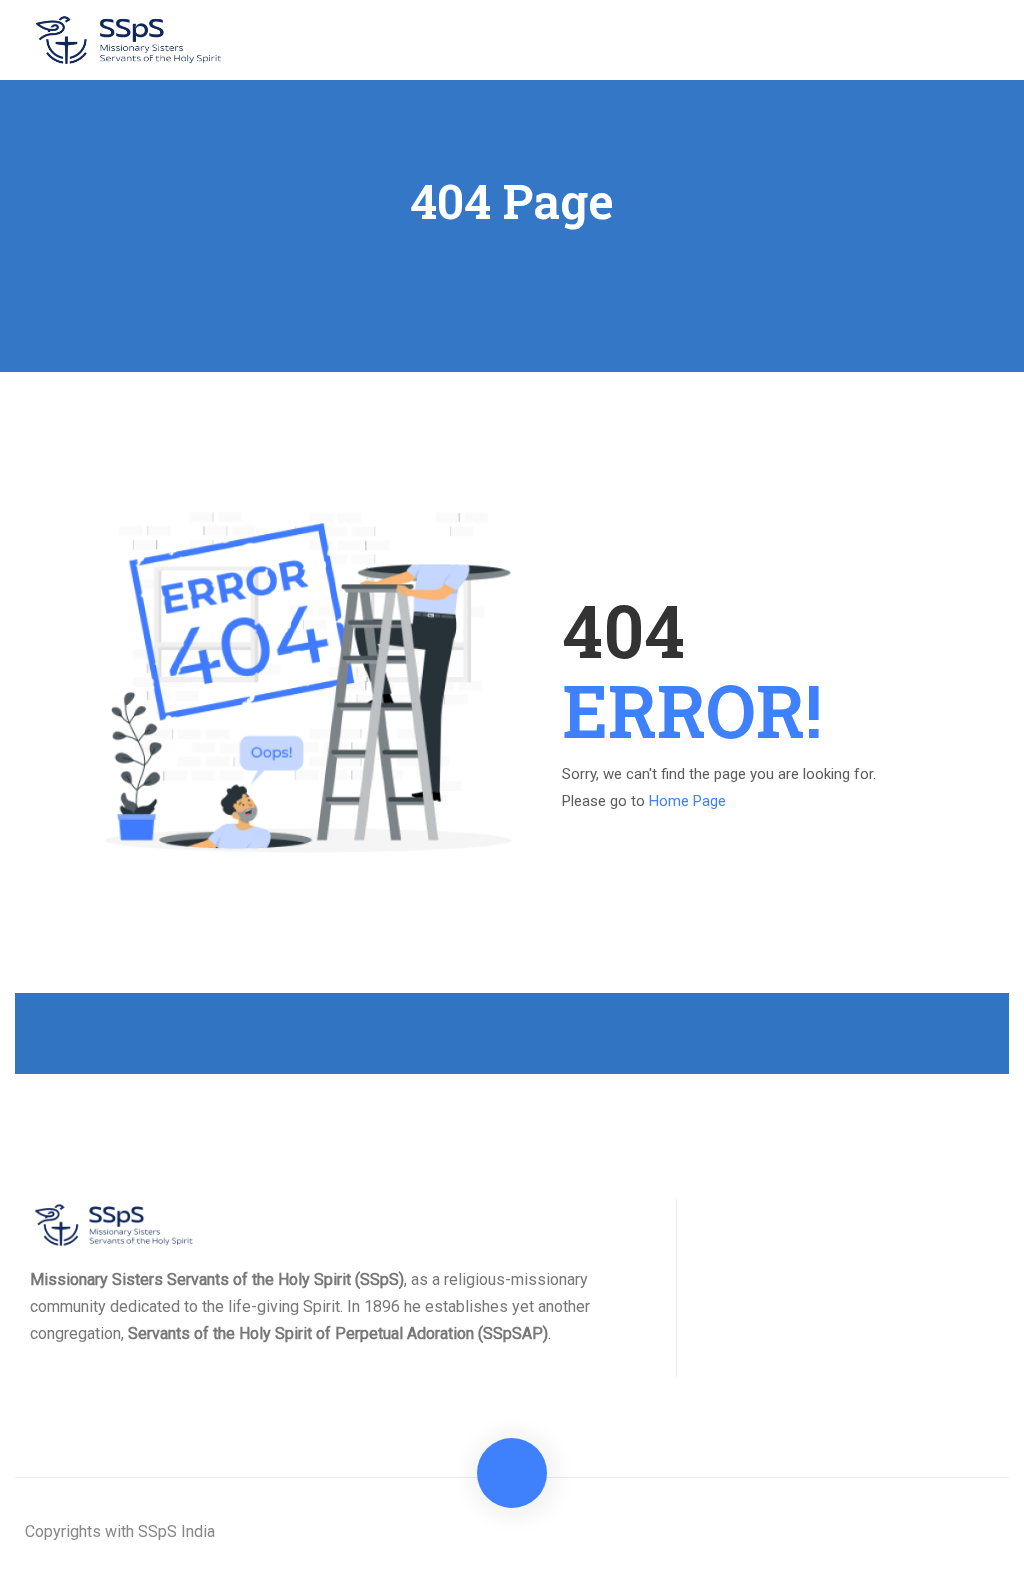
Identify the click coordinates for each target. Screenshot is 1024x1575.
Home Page (687, 801)
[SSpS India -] (130, 40)
